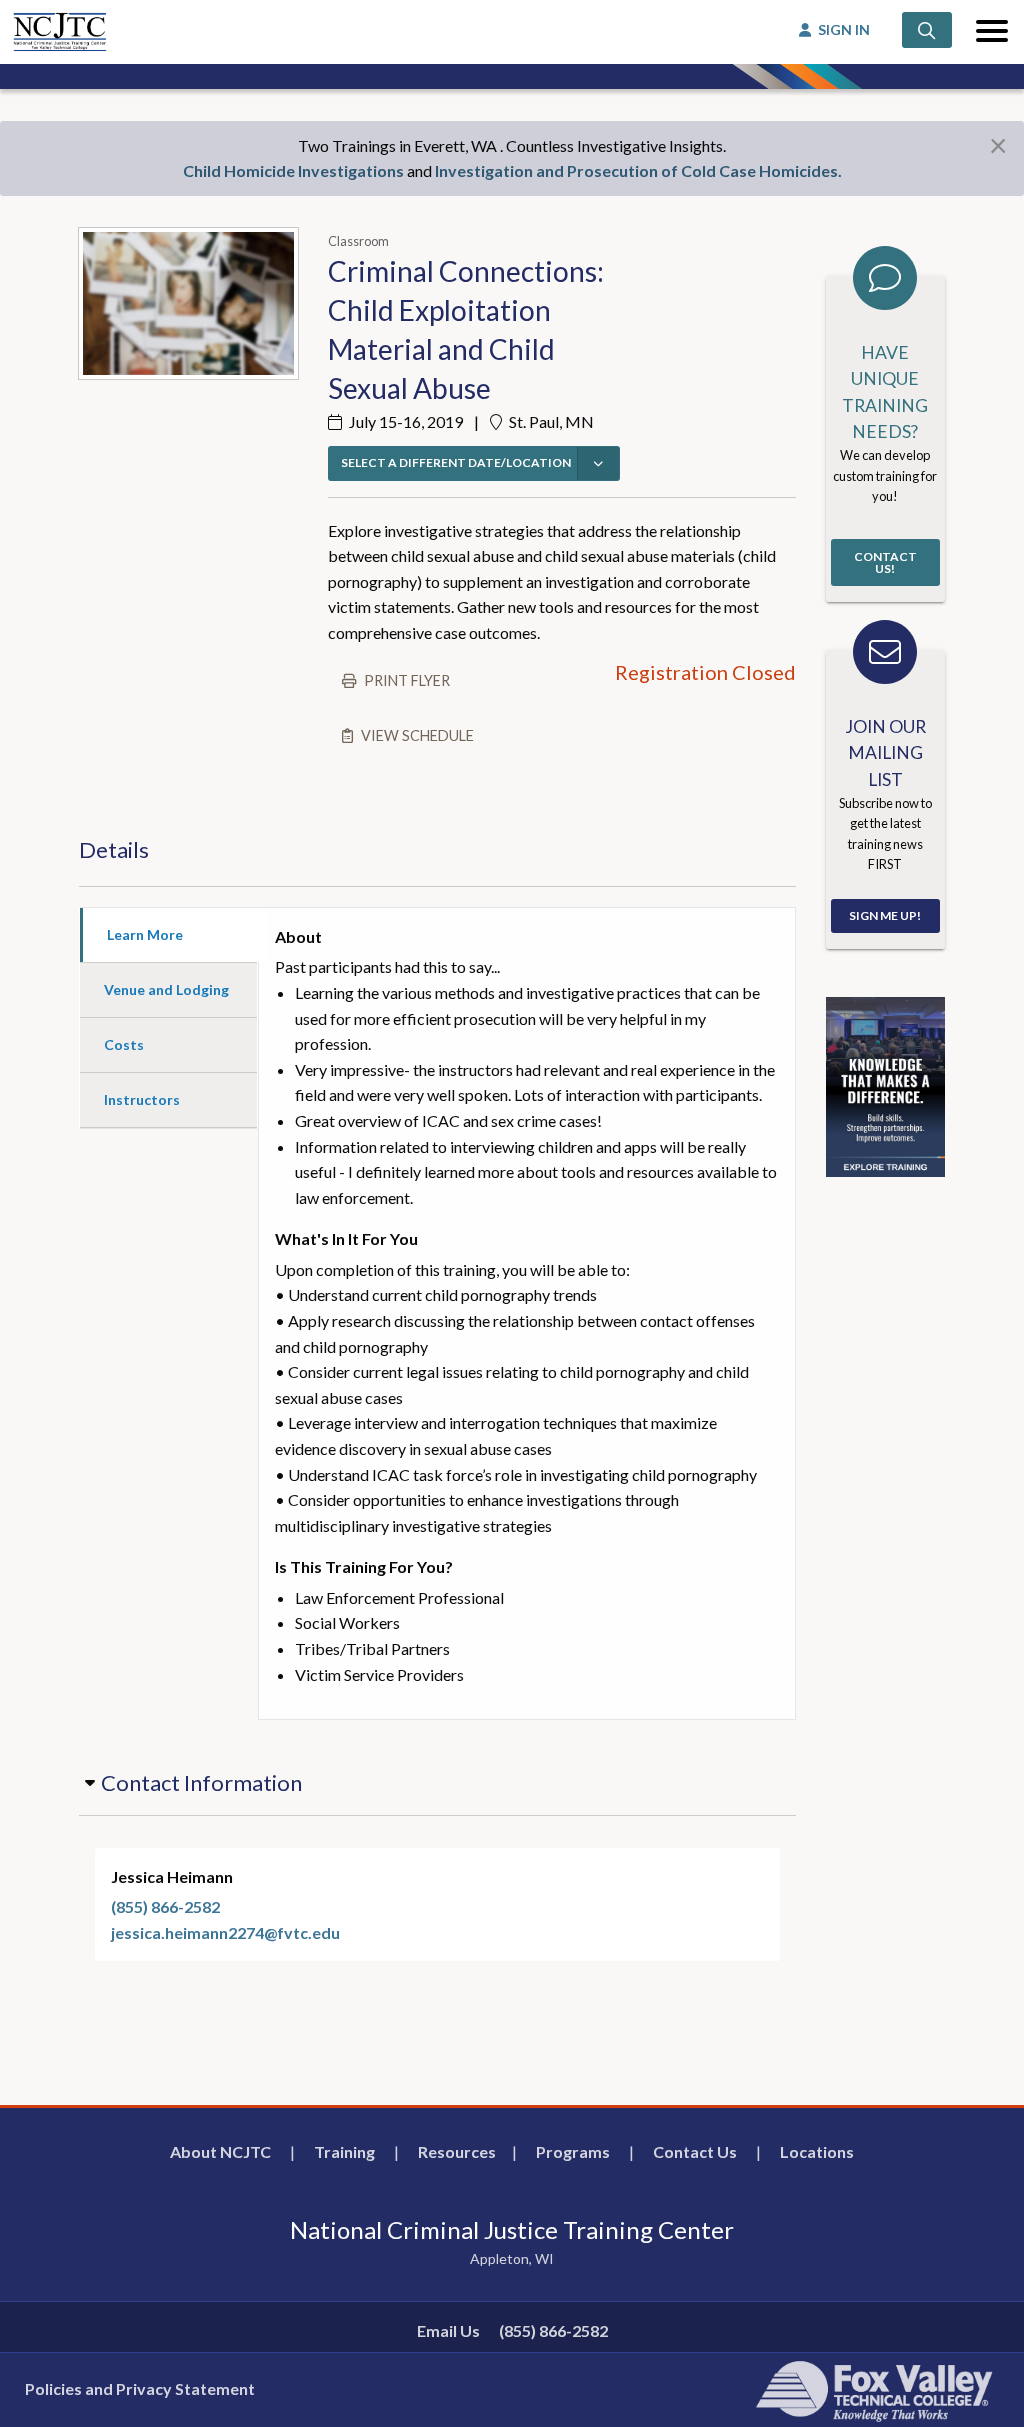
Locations (817, 2151)
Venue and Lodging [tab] (166, 989)
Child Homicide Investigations (293, 170)
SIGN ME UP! (885, 915)
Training (344, 2151)
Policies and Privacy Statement (140, 2388)
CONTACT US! (885, 562)
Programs (573, 2151)
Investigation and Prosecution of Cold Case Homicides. (638, 170)
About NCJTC (220, 2151)
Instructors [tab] (142, 1099)
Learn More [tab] (145, 934)
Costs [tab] (124, 1044)
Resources (457, 2151)
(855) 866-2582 (165, 1906)
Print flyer (407, 680)
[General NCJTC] (885, 1084)
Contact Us (695, 2151)
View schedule (417, 735)
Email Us (448, 2330)
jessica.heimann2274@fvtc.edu (225, 1932)
